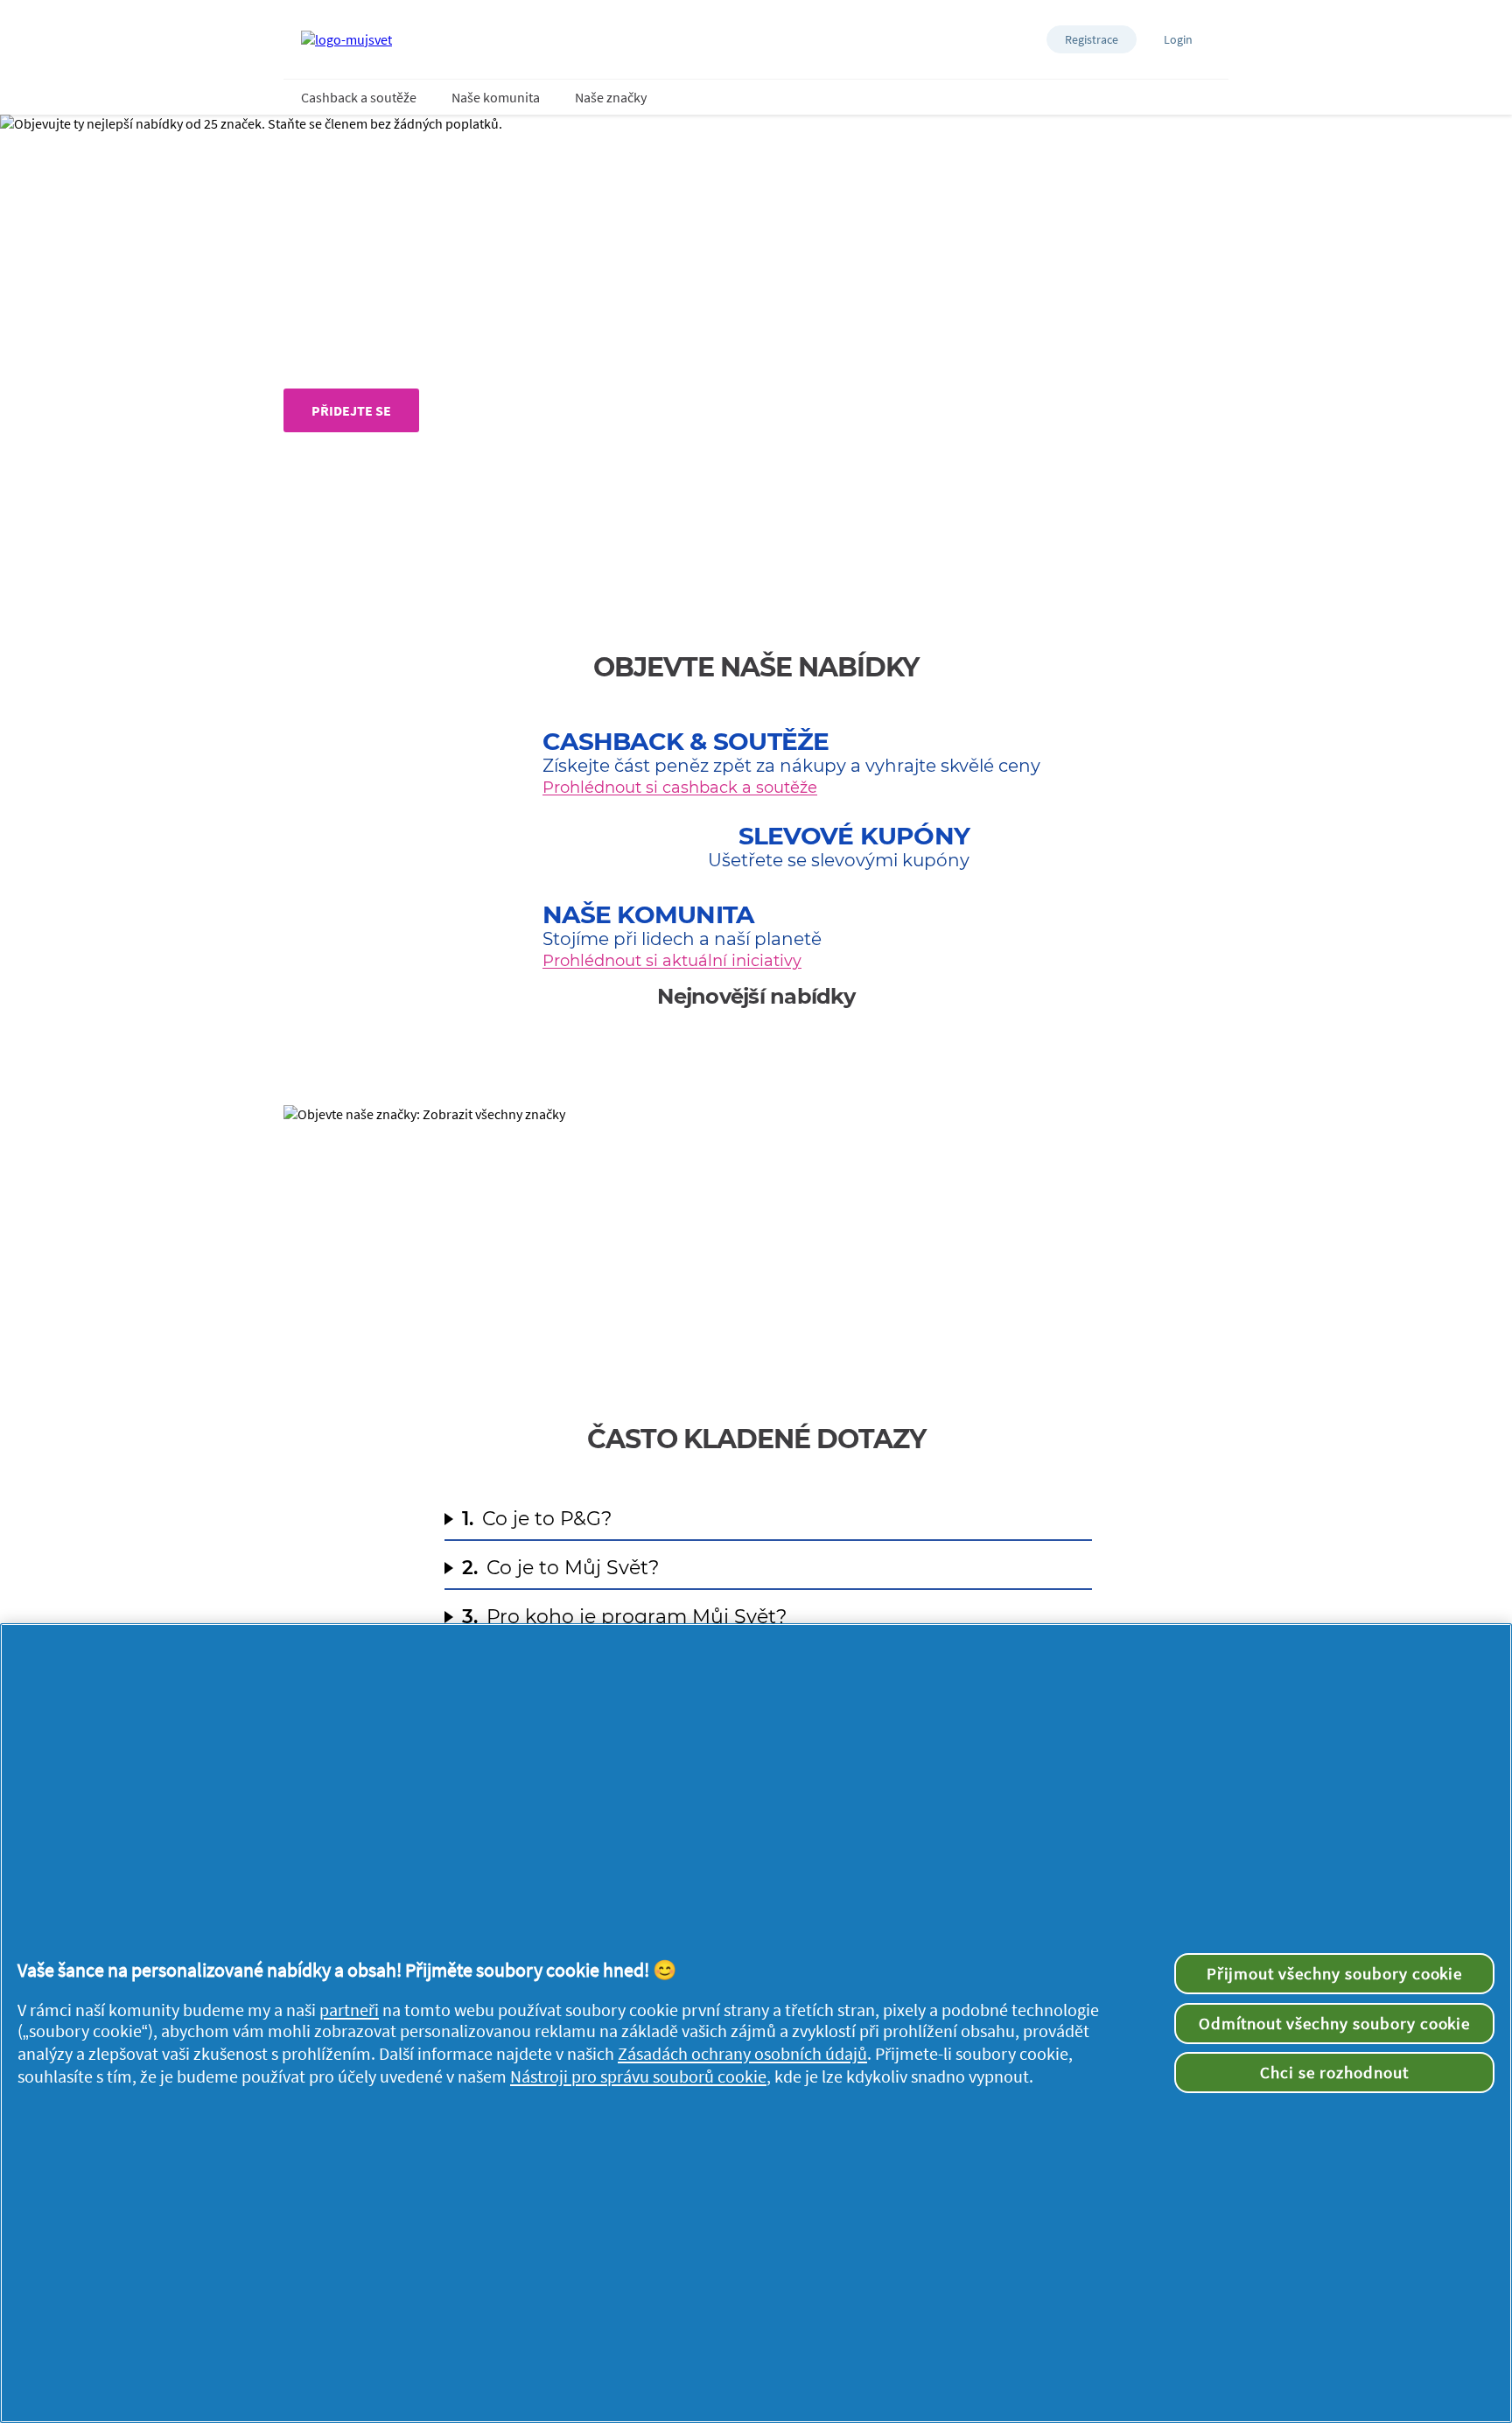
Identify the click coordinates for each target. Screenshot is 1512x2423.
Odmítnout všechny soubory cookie (1335, 2023)
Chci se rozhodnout (1334, 2072)
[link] (756, 1236)
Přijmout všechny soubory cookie (1335, 1973)
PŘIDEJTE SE (351, 410)
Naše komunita (496, 97)
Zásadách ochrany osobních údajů (742, 2054)
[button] (1092, 39)
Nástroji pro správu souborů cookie (638, 2076)
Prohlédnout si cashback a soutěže (680, 788)
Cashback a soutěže (359, 97)
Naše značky (611, 97)
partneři (349, 2010)
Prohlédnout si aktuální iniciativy (672, 961)
